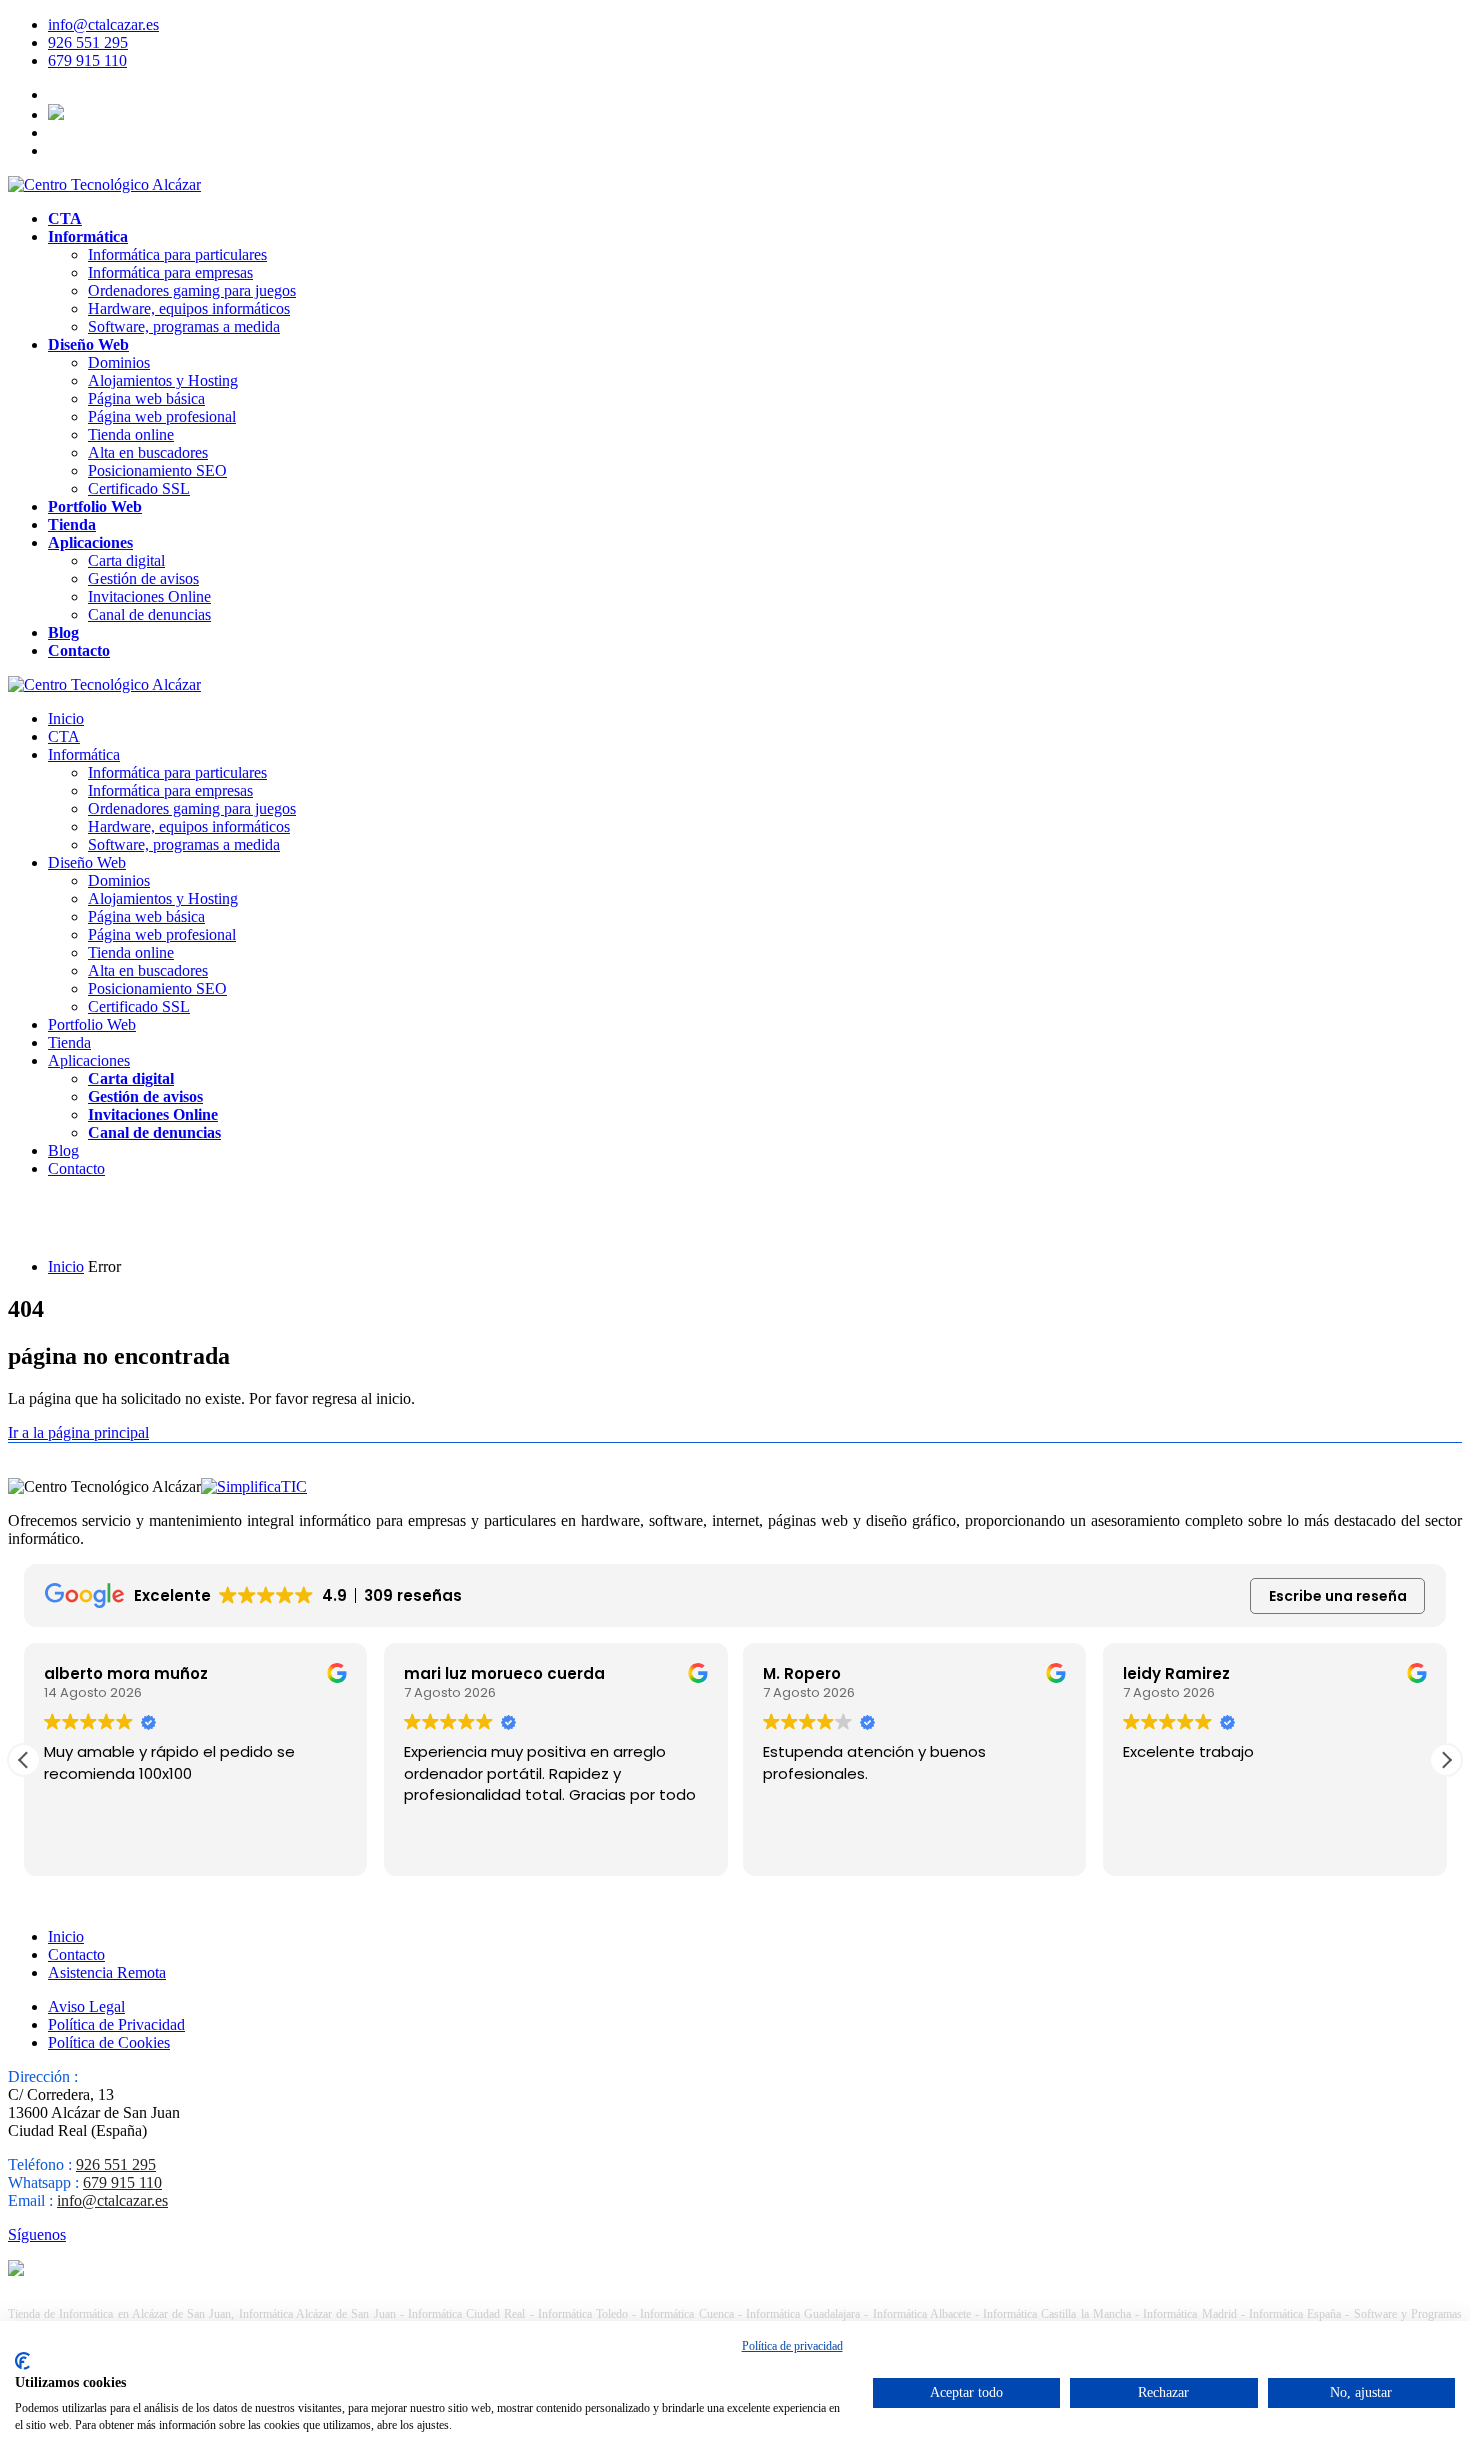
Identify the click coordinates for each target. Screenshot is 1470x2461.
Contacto (79, 650)
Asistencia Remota (107, 1972)
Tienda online (131, 434)
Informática (88, 236)
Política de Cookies (109, 2042)
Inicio (66, 718)
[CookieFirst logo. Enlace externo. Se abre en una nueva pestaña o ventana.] (22, 2361)
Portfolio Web (95, 506)
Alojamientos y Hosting (163, 380)
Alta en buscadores (148, 452)
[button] (1446, 1760)
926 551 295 (88, 42)
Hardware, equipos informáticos (189, 308)
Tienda (72, 524)
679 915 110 (87, 60)
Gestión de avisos (143, 578)
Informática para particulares (177, 254)
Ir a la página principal (78, 1432)
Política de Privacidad (116, 2024)
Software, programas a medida (184, 326)
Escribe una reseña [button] (1338, 1596)
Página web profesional (162, 416)
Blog (63, 632)
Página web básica (146, 398)
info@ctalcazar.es (103, 24)
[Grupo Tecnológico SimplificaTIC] (254, 1486)
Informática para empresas (170, 272)
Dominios (119, 362)
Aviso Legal (86, 2006)
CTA (65, 218)
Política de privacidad (792, 2346)
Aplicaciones (90, 542)
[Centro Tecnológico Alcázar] (104, 184)
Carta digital (126, 560)
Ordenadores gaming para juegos (192, 290)
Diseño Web (88, 344)
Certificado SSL (139, 488)
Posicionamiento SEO (157, 470)
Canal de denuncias (149, 614)
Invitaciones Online (149, 596)
